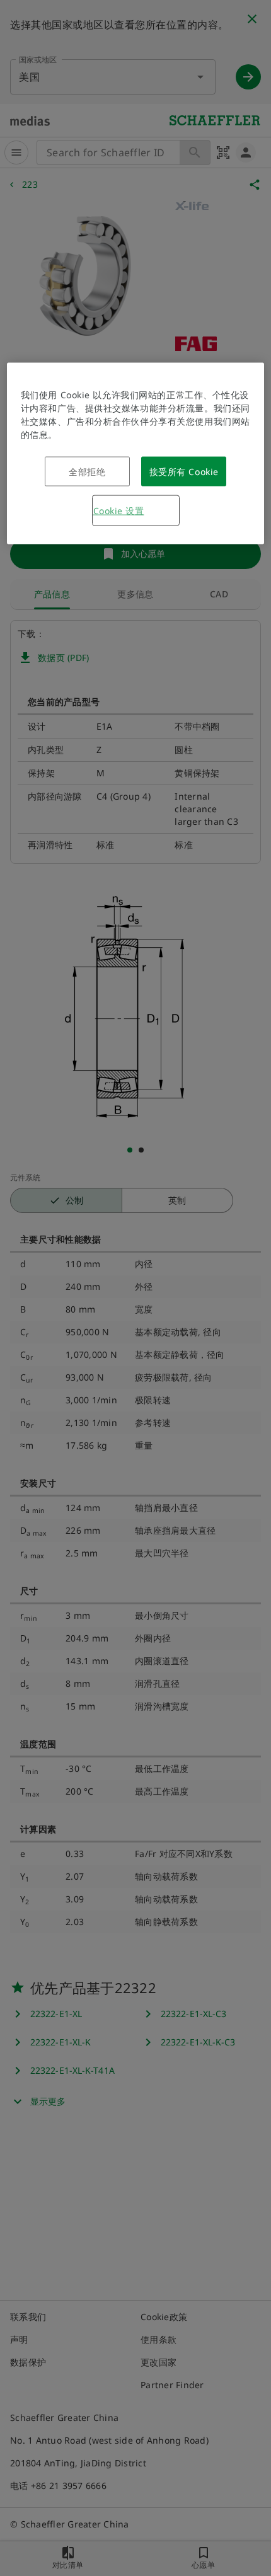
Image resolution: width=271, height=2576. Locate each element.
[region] (136, 454)
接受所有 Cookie (184, 472)
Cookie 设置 (119, 511)
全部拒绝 (87, 472)
